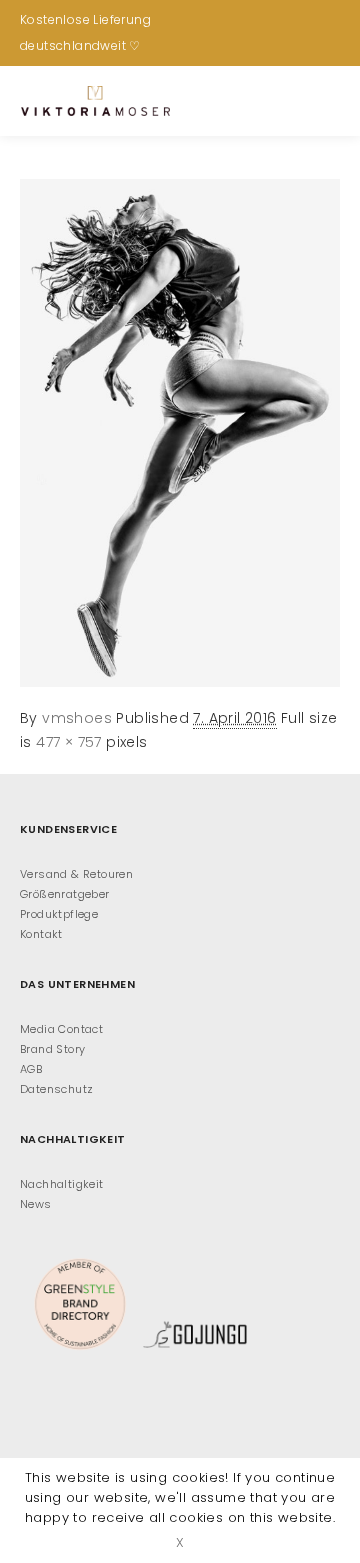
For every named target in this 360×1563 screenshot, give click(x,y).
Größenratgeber (65, 894)
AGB (31, 1069)
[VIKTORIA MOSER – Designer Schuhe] (95, 101)
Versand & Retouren (76, 874)
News (36, 1204)
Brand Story (52, 1049)
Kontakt (41, 934)
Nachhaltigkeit (62, 1184)
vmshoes (77, 718)
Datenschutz (56, 1089)
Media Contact (61, 1029)
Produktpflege (59, 914)
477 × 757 (69, 742)
